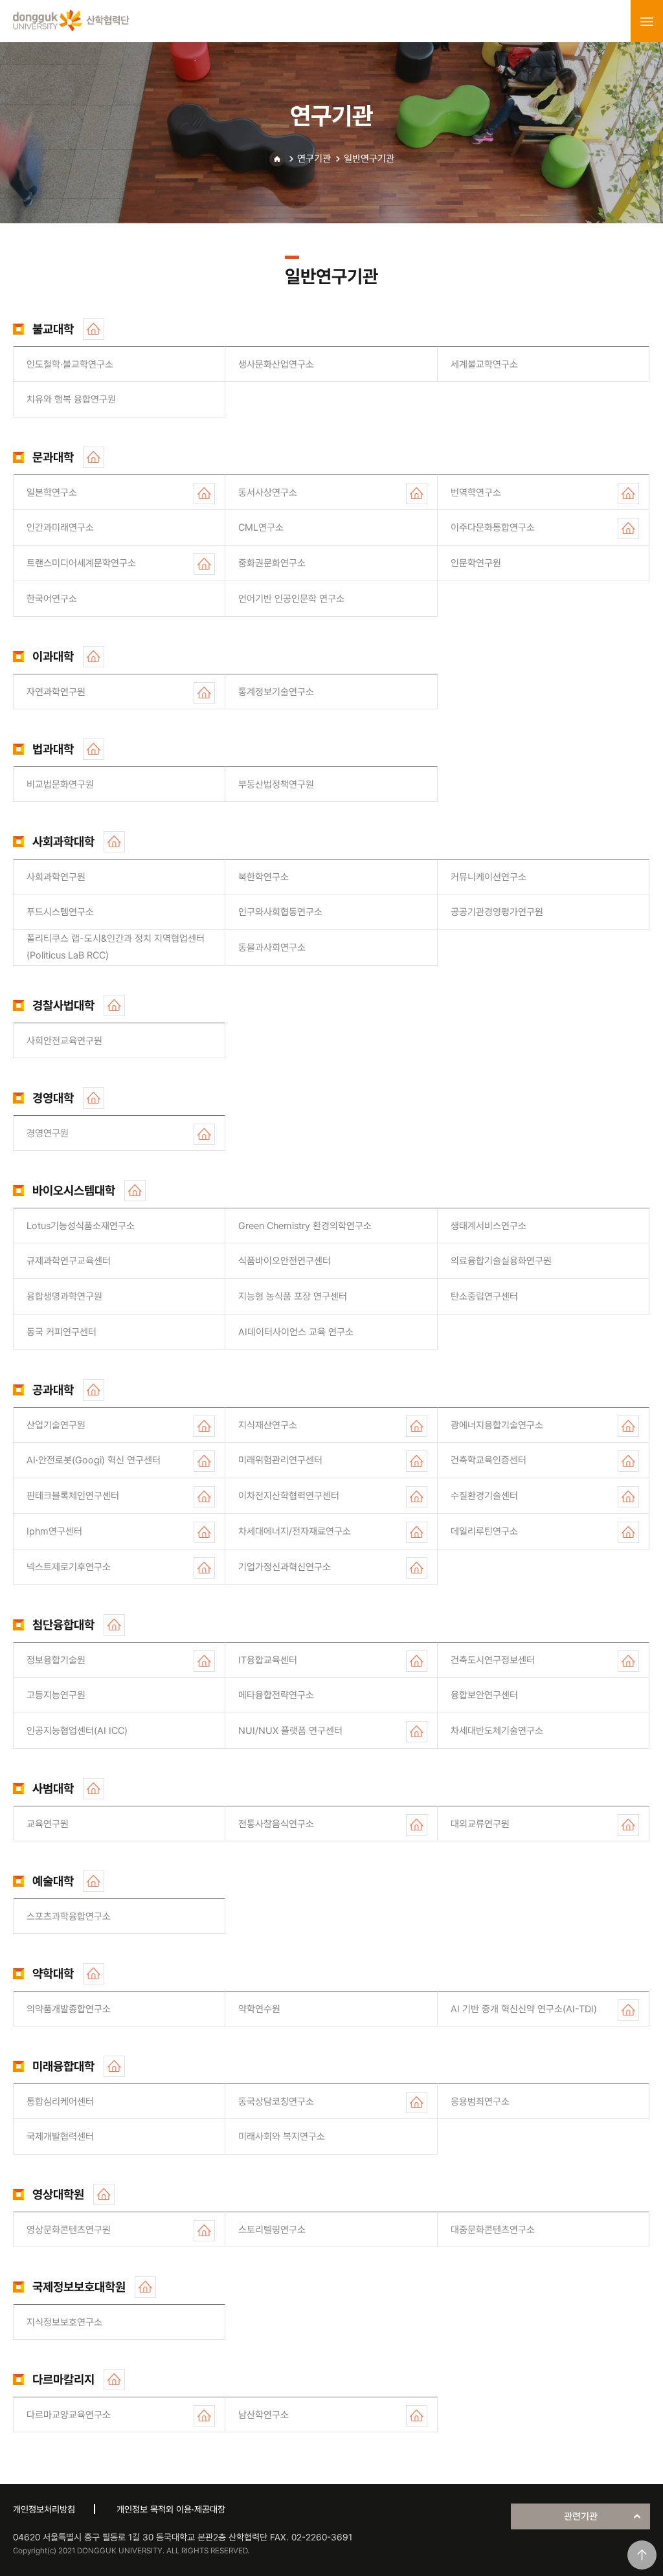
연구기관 (314, 159)
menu (647, 21)
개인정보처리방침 (44, 2509)
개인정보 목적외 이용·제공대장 (171, 2509)
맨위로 (642, 2555)
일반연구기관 (369, 159)
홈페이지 (94, 329)
